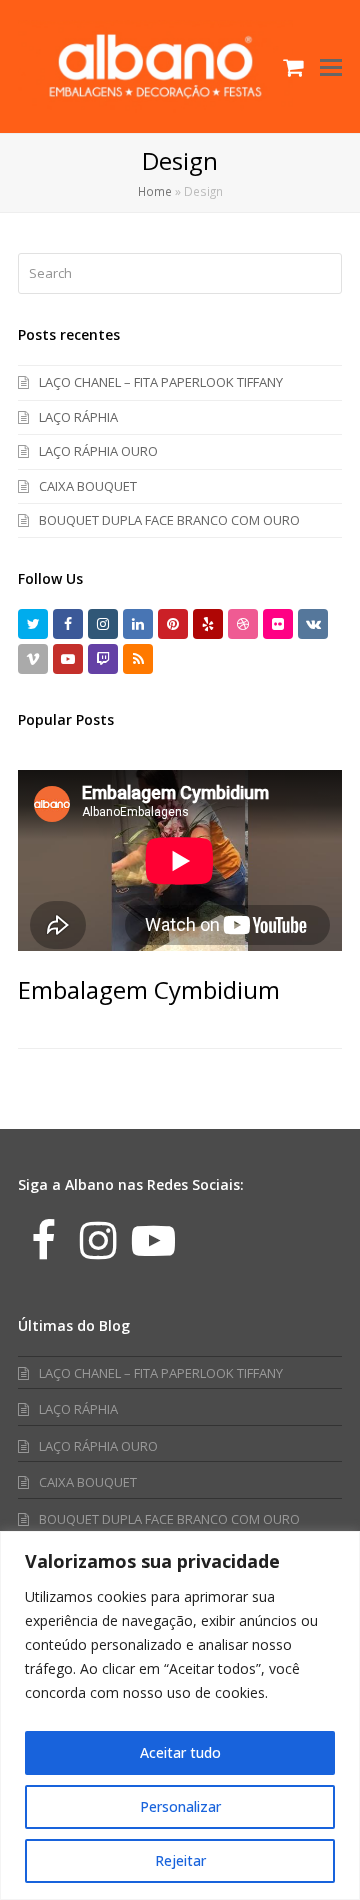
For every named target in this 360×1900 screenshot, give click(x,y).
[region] (180, 1715)
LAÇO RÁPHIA (78, 417)
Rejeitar (180, 1860)
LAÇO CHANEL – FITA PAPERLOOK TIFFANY (161, 382)
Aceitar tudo (180, 1752)
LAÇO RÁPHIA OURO (98, 451)
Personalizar (180, 1806)
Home (155, 191)
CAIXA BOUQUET (88, 486)
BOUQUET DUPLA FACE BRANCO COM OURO (169, 520)
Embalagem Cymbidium (149, 989)
